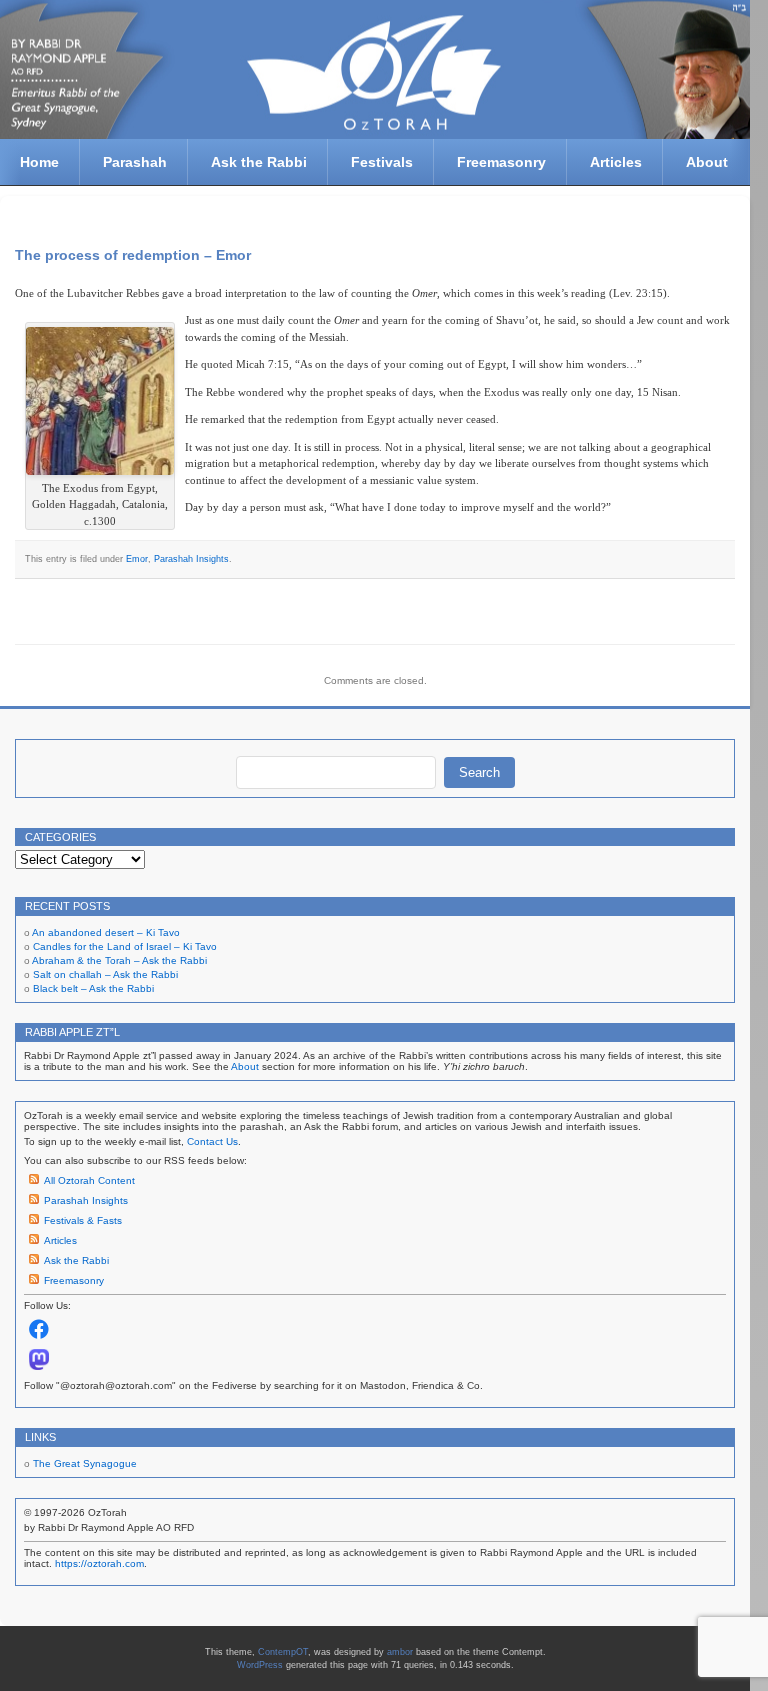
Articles (616, 162)
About (707, 162)
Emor (137, 559)
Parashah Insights (191, 559)
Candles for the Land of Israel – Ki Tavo (125, 946)
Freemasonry (501, 162)
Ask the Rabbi (259, 162)
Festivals (382, 162)
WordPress (260, 1665)
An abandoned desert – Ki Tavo (106, 932)
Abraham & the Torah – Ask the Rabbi (119, 960)
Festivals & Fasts (83, 1220)
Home (39, 162)
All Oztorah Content (89, 1180)
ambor (400, 1652)
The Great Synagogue (85, 1463)
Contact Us (212, 1141)
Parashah (135, 162)
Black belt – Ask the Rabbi (93, 988)
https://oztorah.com (99, 1563)
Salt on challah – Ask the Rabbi (105, 974)
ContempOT (283, 1652)
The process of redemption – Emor (133, 255)
